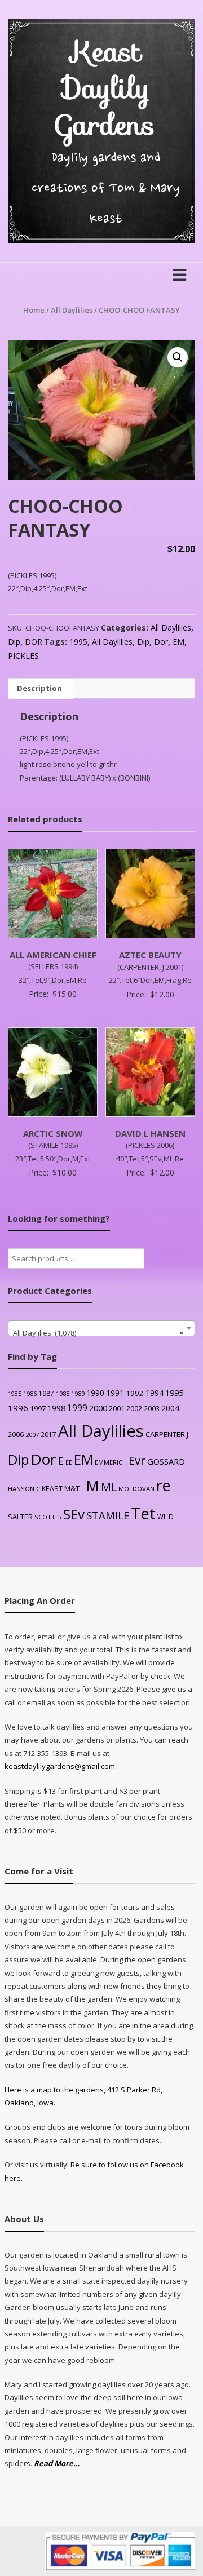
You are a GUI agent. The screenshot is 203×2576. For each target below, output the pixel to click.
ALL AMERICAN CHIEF (53, 955)
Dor (161, 642)
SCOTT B (48, 1517)
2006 (16, 1434)
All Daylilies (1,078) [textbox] (98, 1333)
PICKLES (23, 656)
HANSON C (24, 1489)
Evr (137, 1460)
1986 (30, 1393)
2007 (32, 1435)
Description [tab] (39, 688)
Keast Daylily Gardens (106, 88)
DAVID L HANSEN (150, 1133)
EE (69, 1462)
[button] (178, 357)
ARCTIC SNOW (53, 1133)
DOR (34, 642)
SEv (74, 1514)
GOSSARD (166, 1461)
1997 (38, 1408)
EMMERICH (111, 1462)
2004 (170, 1408)
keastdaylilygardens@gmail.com (60, 1766)
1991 (115, 1393)
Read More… (57, 2464)
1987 (46, 1393)
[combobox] (101, 1328)
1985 (15, 1394)
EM (178, 642)
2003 (152, 1408)
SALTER (20, 1517)
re (163, 1486)
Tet (143, 1513)
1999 (77, 1408)
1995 (78, 642)
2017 (48, 1435)
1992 (135, 1393)
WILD (166, 1517)
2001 (117, 1408)
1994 (155, 1393)
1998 (56, 1408)
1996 (18, 1408)
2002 (134, 1408)
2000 (98, 1408)
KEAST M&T (61, 1489)
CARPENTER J (167, 1434)
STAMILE (108, 1515)
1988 (63, 1393)
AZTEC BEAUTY (150, 955)
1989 (78, 1393)
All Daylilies (72, 310)
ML (109, 1487)
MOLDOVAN (136, 1489)
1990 (95, 1393)
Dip (14, 642)
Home (34, 310)
